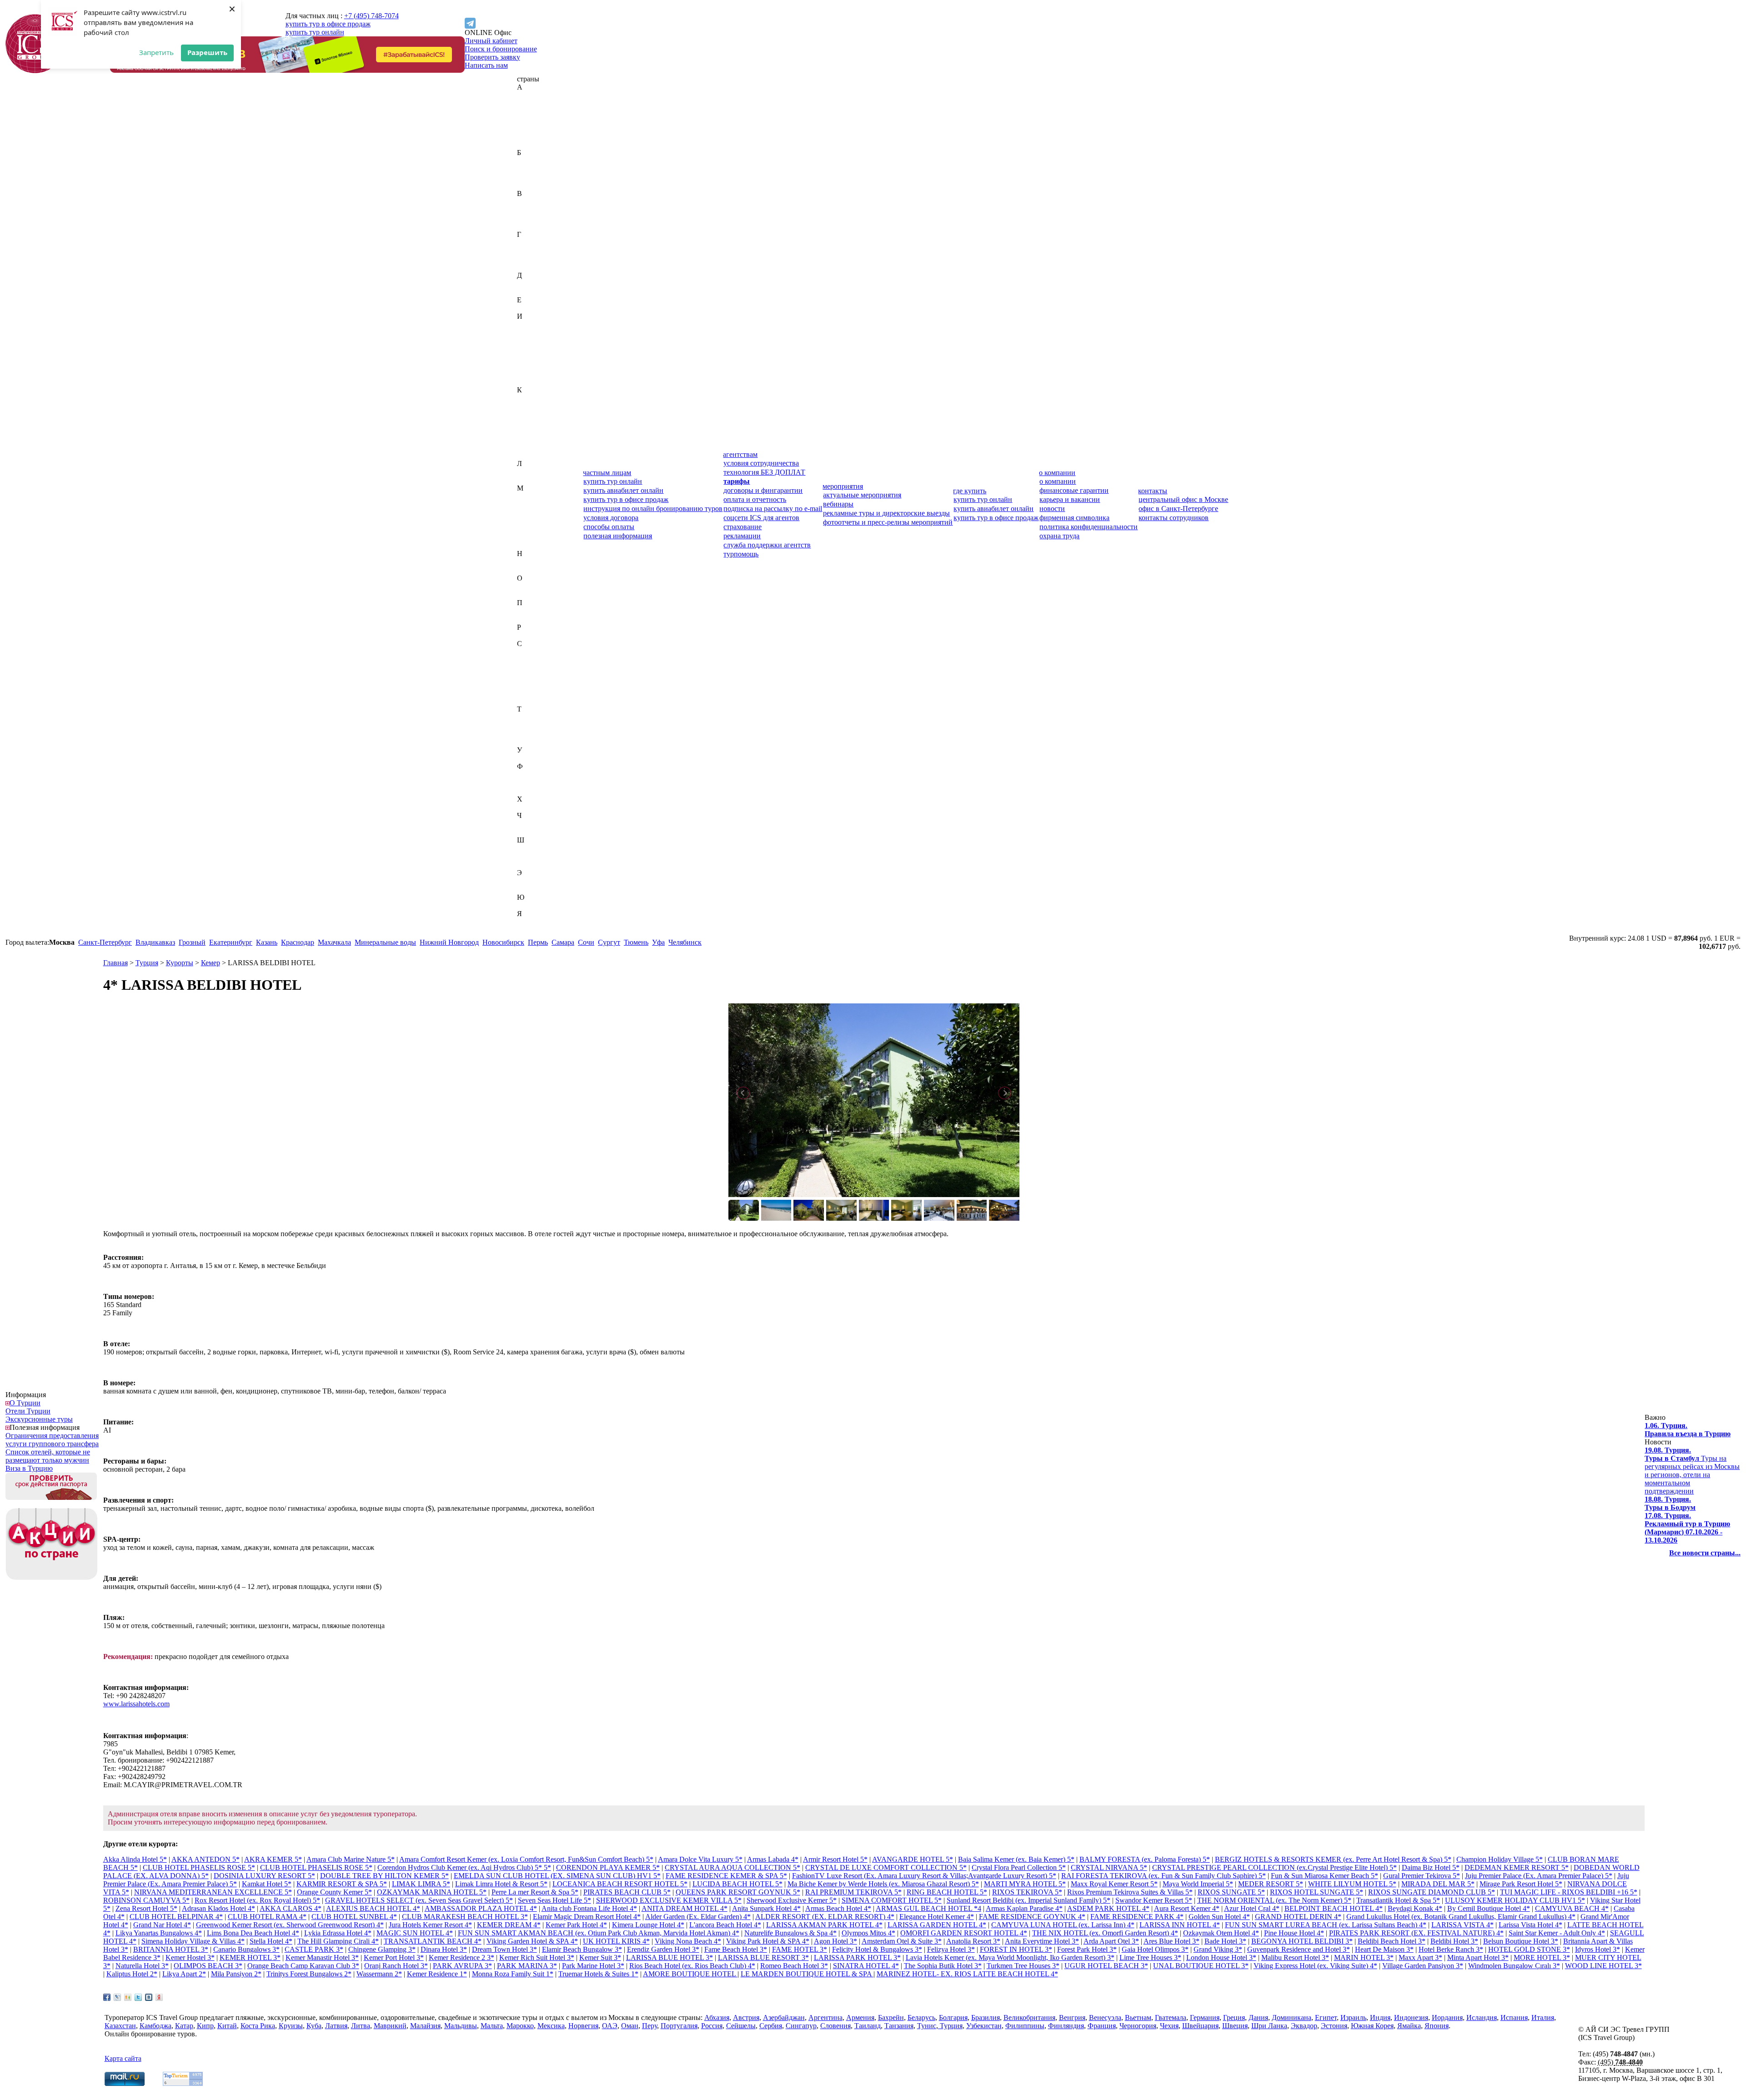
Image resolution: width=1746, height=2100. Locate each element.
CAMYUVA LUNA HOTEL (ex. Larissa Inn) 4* (1063, 1925)
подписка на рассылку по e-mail (773, 509)
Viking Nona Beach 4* (688, 1941)
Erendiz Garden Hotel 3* (663, 1949)
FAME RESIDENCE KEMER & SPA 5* (726, 1876)
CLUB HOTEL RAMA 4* (267, 1917)
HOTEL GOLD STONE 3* (1529, 1949)
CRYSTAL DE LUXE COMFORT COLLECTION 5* (886, 1867)
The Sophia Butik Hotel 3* (943, 1966)
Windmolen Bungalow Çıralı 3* (1514, 1966)
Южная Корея (538, 905)
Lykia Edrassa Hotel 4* (338, 1933)
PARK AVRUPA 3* (462, 1966)
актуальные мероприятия (862, 495)
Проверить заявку (492, 57)
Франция (531, 791)
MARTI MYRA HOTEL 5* (1025, 1884)
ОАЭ (525, 586)
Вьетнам (530, 226)
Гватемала (533, 243)
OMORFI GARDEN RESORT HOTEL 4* (964, 1933)
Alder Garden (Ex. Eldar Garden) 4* (698, 1917)
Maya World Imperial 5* (1198, 1884)
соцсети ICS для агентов (761, 518)
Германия (532, 251)
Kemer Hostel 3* (190, 1957)
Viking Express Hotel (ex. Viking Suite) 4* (1315, 1966)
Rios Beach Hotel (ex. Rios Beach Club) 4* (692, 1966)
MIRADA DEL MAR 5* (1438, 1884)
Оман (526, 594)
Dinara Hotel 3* (444, 1949)
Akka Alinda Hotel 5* (135, 1859)
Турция (528, 742)
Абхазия (529, 95)
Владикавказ (155, 942)
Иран (525, 357)
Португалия (535, 619)
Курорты (180, 963)
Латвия (528, 472)
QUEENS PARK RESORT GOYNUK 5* (738, 1892)
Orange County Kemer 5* (334, 1892)
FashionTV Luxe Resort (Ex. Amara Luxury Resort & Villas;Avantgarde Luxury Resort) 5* (924, 1876)
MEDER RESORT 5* (1271, 1884)
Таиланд (530, 717)
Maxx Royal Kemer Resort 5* (1114, 1884)
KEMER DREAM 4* (509, 1925)
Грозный (192, 942)
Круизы (291, 2026)
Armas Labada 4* (773, 1859)
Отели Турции (28, 1411)
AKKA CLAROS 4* (291, 1908)
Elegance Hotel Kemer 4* (937, 1917)
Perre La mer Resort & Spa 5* (535, 1892)
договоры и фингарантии (763, 490)
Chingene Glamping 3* (382, 1949)
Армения (531, 144)
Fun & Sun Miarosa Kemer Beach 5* (1325, 1876)
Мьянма (529, 545)
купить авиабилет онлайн (623, 490)
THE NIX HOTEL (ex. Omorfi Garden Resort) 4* (1105, 1933)
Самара (563, 942)
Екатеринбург (231, 942)
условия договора (611, 518)
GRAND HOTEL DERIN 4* (1298, 1917)
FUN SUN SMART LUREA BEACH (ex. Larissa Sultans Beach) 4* (1326, 1925)
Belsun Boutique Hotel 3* (1521, 1941)
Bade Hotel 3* (1225, 1941)
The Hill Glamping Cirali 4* (338, 1941)
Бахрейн (530, 161)
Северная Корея (542, 660)
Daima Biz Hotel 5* (1431, 1867)
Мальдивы (533, 513)
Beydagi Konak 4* (1415, 1908)
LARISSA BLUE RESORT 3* (763, 1957)
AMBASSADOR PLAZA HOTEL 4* (481, 1908)
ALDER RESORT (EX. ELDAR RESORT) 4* (825, 1917)
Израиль (530, 324)
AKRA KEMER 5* (273, 1859)
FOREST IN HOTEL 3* (1016, 1949)
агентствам (740, 454)
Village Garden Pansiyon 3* (1423, 1966)
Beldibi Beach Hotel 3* (1392, 1941)
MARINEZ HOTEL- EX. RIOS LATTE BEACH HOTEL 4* (967, 1974)
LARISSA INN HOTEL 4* (1180, 1925)
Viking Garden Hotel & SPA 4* (532, 1941)
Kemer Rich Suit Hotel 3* (537, 1957)
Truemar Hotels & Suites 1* (598, 1974)
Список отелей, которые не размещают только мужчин (48, 1456)
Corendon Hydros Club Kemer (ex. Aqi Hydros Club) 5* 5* (464, 1867)
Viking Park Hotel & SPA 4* (768, 1941)
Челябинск (685, 942)
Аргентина (534, 136)
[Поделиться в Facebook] (107, 1997)
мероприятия (843, 486)
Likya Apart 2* (184, 1974)
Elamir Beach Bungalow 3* (582, 1949)
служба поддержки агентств (767, 545)
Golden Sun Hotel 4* (1219, 1917)
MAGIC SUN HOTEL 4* (415, 1933)
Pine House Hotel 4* (1294, 1933)
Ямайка (529, 922)
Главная (115, 963)
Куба (524, 447)
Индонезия (534, 341)
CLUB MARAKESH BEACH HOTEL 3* (465, 1917)
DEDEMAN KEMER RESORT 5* (1517, 1867)
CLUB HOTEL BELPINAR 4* (176, 1917)
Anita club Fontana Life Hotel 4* (589, 1908)
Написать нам (486, 65)
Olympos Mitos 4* (868, 1933)
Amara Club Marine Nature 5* (351, 1859)
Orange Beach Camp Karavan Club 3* (303, 1966)
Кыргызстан (536, 455)
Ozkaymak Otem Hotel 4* (1221, 1933)
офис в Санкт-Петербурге (1178, 509)
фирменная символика (1074, 518)
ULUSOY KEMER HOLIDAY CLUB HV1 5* (1515, 1900)
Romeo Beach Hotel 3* (794, 1966)
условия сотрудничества (761, 463)
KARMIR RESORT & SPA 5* (342, 1884)
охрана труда (1059, 536)
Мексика (531, 537)
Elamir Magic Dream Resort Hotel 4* (587, 1917)
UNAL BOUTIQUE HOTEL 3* (1201, 1966)
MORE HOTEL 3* (1542, 1957)
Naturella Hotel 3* (142, 1966)
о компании (1057, 473)
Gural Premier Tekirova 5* (1422, 1876)
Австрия (530, 103)
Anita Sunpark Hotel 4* (766, 1908)
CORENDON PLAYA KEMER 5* (608, 1867)
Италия (528, 382)
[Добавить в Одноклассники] (128, 1997)
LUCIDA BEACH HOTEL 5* (738, 1884)
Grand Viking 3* (1218, 1949)
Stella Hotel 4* (271, 1941)
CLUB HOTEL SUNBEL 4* (354, 1917)
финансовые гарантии (1074, 490)
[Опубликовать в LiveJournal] (117, 1997)
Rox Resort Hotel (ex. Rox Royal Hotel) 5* (257, 1900)
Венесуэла (533, 218)
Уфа (658, 942)
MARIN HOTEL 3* (1364, 1957)
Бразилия (531, 185)
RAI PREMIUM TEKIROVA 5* (853, 1892)
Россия (528, 635)
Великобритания (543, 202)
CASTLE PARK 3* (314, 1949)
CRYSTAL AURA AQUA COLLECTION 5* (733, 1867)
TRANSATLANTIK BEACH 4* (433, 1941)
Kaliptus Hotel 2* (132, 1974)
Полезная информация (45, 1427)
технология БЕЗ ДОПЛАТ (764, 472)
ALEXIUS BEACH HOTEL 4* (373, 1908)
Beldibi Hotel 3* (1454, 1941)
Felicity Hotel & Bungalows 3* (877, 1949)
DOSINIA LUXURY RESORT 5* (264, 1876)
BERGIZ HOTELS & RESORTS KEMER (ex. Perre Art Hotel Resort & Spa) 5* (1333, 1859)
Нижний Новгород (449, 942)
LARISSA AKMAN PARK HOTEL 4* (824, 1925)
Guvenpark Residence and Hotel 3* (1299, 1949)
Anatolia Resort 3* (973, 1941)
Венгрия (530, 210)
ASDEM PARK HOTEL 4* (1108, 1908)
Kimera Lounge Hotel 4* (648, 1925)
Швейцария (535, 848)
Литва (527, 480)
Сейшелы (532, 676)
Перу (525, 611)
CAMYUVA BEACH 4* (1572, 1908)
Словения (532, 701)
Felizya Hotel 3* (951, 1949)
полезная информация (618, 536)
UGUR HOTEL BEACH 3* (1106, 1966)
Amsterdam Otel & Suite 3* (902, 1941)
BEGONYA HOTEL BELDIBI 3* (1302, 1941)
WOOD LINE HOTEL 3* (1603, 1966)
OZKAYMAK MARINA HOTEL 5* (432, 1892)
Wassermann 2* (379, 1974)
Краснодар (298, 942)
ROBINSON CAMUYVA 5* (146, 1900)
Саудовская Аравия (547, 652)
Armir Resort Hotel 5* (835, 1859)
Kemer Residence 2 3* (462, 1957)
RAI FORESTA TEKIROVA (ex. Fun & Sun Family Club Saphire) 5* (1164, 1876)
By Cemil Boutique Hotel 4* (1489, 1908)
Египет (528, 308)
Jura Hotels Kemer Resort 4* (430, 1925)
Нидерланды (537, 562)
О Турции (25, 1403)
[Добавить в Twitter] (138, 1997)
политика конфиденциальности (1089, 527)
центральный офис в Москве (1183, 499)
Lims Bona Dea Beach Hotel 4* (253, 1933)
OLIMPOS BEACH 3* (208, 1966)
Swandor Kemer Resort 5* (1154, 1900)
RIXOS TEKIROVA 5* (1027, 1892)
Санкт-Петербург (105, 942)
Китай (527, 431)
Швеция (530, 856)
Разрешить (207, 52)
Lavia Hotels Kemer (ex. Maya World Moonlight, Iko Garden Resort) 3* (1010, 1957)
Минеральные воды (385, 942)
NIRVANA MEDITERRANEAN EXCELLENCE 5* (213, 1892)
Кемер (211, 963)
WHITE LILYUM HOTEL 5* (1352, 1884)
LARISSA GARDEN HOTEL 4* (937, 1925)
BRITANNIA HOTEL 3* (171, 1949)
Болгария (531, 177)
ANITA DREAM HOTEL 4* (685, 1908)
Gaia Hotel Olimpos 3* (1155, 1949)
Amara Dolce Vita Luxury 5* (700, 1859)
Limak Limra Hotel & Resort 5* (501, 1884)
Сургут (609, 942)
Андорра (531, 128)
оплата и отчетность (755, 499)
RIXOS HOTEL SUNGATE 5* (1317, 1892)
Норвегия (532, 570)
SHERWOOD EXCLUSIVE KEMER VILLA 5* (669, 1900)
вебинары (838, 504)
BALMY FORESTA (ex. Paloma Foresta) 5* (1145, 1859)
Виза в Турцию (29, 1468)
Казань (267, 942)
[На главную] (35, 71)
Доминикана (537, 292)
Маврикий (533, 496)
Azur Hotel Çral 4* (1252, 1908)
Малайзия (532, 504)
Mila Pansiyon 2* (236, 1974)
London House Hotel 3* (1221, 1957)
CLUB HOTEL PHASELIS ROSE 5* (199, 1867)
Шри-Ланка (535, 865)
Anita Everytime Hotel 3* (1042, 1941)
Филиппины (537, 774)
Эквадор (530, 881)
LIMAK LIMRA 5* (421, 1884)
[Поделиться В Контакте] (149, 1997)
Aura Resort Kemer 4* (1187, 1908)
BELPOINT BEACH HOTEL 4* (1334, 1908)
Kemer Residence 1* (437, 1974)
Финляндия (535, 783)
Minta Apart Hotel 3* (1478, 1957)
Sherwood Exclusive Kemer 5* (792, 1900)
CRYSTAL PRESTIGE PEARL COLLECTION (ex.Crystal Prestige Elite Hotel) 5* (1274, 1867)
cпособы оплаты (609, 527)
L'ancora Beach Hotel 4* (725, 1925)
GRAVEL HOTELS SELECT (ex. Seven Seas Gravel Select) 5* (419, 1900)
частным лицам (607, 473)
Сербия (528, 684)
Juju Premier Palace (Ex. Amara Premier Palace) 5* (1539, 1876)
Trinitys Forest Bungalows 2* (309, 1974)
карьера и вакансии (1070, 499)
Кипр (525, 423)
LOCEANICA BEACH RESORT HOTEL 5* (620, 1884)
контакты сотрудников (1174, 518)
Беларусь (531, 169)
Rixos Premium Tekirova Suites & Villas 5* (1130, 1892)
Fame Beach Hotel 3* (736, 1949)
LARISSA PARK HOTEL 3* (857, 1957)
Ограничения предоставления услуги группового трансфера (52, 1440)
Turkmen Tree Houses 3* (1023, 1966)
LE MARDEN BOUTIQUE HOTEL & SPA (807, 1974)
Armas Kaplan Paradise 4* (1024, 1908)
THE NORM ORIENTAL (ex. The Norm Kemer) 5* (1274, 1900)
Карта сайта (123, 2058)
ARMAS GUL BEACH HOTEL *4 (928, 1908)
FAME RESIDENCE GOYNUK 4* (1032, 1917)
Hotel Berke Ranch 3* (1451, 1949)
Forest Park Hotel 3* (1087, 1949)
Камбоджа (533, 406)
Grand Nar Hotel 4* (162, 1925)
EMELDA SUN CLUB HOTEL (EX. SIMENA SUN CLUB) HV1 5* (557, 1876)
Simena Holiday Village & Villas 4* (193, 1941)
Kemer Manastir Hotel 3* (322, 1957)
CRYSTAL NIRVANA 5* (1109, 1867)
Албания (531, 120)
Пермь (538, 942)
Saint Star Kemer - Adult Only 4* (1557, 1933)
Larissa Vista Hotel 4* (1530, 1925)
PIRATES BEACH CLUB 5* (627, 1892)
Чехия (526, 832)
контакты (1153, 491)
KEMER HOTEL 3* (250, 1957)
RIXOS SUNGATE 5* (1231, 1892)
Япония (529, 930)
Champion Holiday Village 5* (1500, 1859)
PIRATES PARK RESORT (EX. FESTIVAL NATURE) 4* (1416, 1933)
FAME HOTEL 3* (800, 1949)
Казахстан (533, 398)
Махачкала (334, 942)
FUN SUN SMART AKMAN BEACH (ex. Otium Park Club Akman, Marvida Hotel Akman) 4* (599, 1933)
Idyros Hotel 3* (1598, 1949)
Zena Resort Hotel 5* (146, 1908)
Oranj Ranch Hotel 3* (396, 1966)
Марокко (531, 529)
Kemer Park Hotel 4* (576, 1925)
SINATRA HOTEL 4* (866, 1966)
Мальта (528, 521)
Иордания (532, 349)
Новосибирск (503, 942)
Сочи (586, 942)
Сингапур (532, 693)
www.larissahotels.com (136, 1704)
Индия (527, 333)
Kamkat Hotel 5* (267, 1884)
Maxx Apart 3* (1420, 1957)
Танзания (532, 725)
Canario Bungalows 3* (246, 1949)
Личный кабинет (491, 41)
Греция (528, 259)
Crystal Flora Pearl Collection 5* (1019, 1867)
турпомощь (741, 554)
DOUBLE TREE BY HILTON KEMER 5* (384, 1876)
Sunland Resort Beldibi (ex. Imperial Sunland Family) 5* (1029, 1900)
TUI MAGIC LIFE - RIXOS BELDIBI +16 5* (1569, 1892)
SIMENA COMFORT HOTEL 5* (892, 1900)
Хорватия (532, 807)
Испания (531, 373)
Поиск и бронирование (501, 49)
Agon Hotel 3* (835, 1941)
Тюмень (636, 942)
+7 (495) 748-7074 (371, 16)
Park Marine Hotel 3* (593, 1966)
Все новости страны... (1705, 1553)
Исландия (532, 365)
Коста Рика (534, 439)
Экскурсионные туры (39, 1419)
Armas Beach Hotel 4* (838, 1908)
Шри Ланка (1269, 2026)
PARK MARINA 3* (527, 1966)
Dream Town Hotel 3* (504, 1949)
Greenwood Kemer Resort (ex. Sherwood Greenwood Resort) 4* (290, 1925)
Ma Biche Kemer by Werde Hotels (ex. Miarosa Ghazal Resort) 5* (883, 1884)
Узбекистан (535, 758)
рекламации (742, 536)
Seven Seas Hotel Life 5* (554, 1900)
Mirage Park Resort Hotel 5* (1521, 1884)
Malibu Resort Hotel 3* (1295, 1957)
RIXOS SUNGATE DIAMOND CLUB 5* (1432, 1892)
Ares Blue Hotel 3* (1172, 1941)
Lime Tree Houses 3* (1150, 1957)
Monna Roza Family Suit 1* (513, 1974)
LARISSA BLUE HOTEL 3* (670, 1957)
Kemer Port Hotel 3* (394, 1957)
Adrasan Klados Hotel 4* (218, 1908)
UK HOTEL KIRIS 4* (616, 1941)
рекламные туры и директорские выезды (886, 513)
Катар (526, 414)
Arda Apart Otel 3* (1111, 1941)
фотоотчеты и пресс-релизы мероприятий (888, 522)
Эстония (530, 889)
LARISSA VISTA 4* (1463, 1925)
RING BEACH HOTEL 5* (947, 1892)
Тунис (527, 734)
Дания (527, 283)
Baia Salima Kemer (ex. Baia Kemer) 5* (1016, 1859)
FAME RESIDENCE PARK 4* (1137, 1917)
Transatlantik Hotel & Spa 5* (1398, 1900)
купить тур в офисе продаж (328, 24)
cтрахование (743, 527)
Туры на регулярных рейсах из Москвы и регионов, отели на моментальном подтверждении (1692, 1471)
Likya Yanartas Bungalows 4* (159, 1933)
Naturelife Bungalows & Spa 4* (790, 1933)
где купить (970, 491)
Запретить (156, 52)
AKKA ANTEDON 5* (206, 1859)
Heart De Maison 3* (1384, 1949)
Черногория (535, 824)
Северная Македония (550, 668)
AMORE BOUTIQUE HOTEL (690, 1974)
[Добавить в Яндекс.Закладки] (159, 1997)
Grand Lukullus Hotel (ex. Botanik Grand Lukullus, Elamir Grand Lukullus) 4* (1461, 1917)
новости (1052, 509)
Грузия (527, 267)
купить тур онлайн (315, 32)
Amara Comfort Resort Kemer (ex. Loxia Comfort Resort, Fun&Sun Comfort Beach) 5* (526, 1859)
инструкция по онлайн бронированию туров (653, 509)
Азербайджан (538, 112)
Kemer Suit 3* (600, 1957)
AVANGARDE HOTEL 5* (913, 1859)
